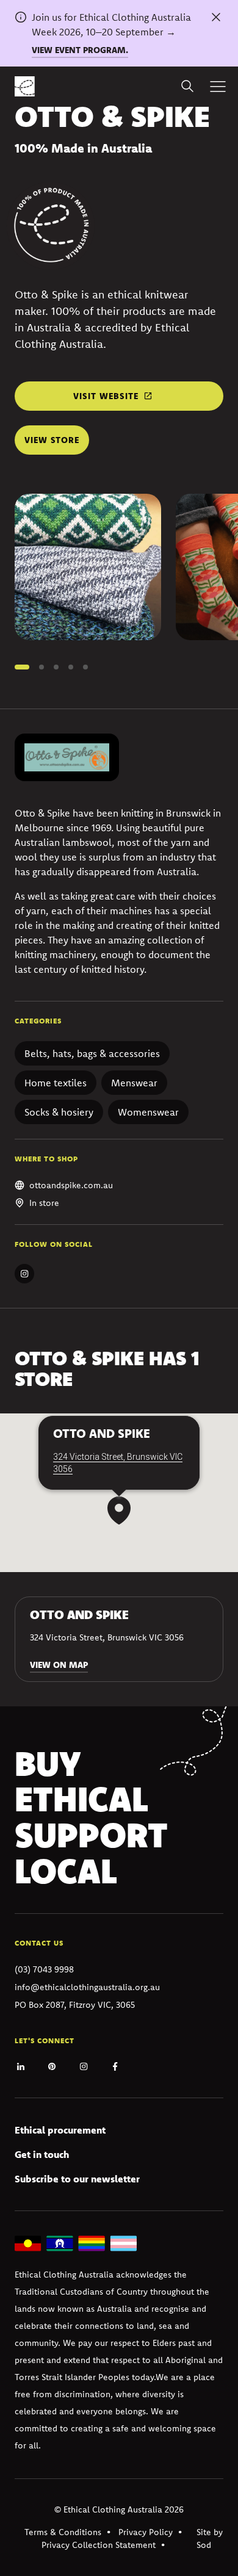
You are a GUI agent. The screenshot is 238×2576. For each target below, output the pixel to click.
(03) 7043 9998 (44, 1969)
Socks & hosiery (59, 1112)
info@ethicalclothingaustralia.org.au (87, 1987)
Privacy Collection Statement (99, 2545)
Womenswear (148, 1112)
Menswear (134, 1083)
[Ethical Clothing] (25, 86)
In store (44, 1203)
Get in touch (42, 2154)
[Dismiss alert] (216, 17)
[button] (22, 667)
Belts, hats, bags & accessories (92, 1053)
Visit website (106, 396)
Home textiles (56, 1083)
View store (52, 440)
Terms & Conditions (63, 2532)
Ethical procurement (60, 2130)
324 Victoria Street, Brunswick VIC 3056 (118, 1463)
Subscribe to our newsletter (77, 2179)
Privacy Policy (146, 2532)
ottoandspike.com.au (71, 1185)
